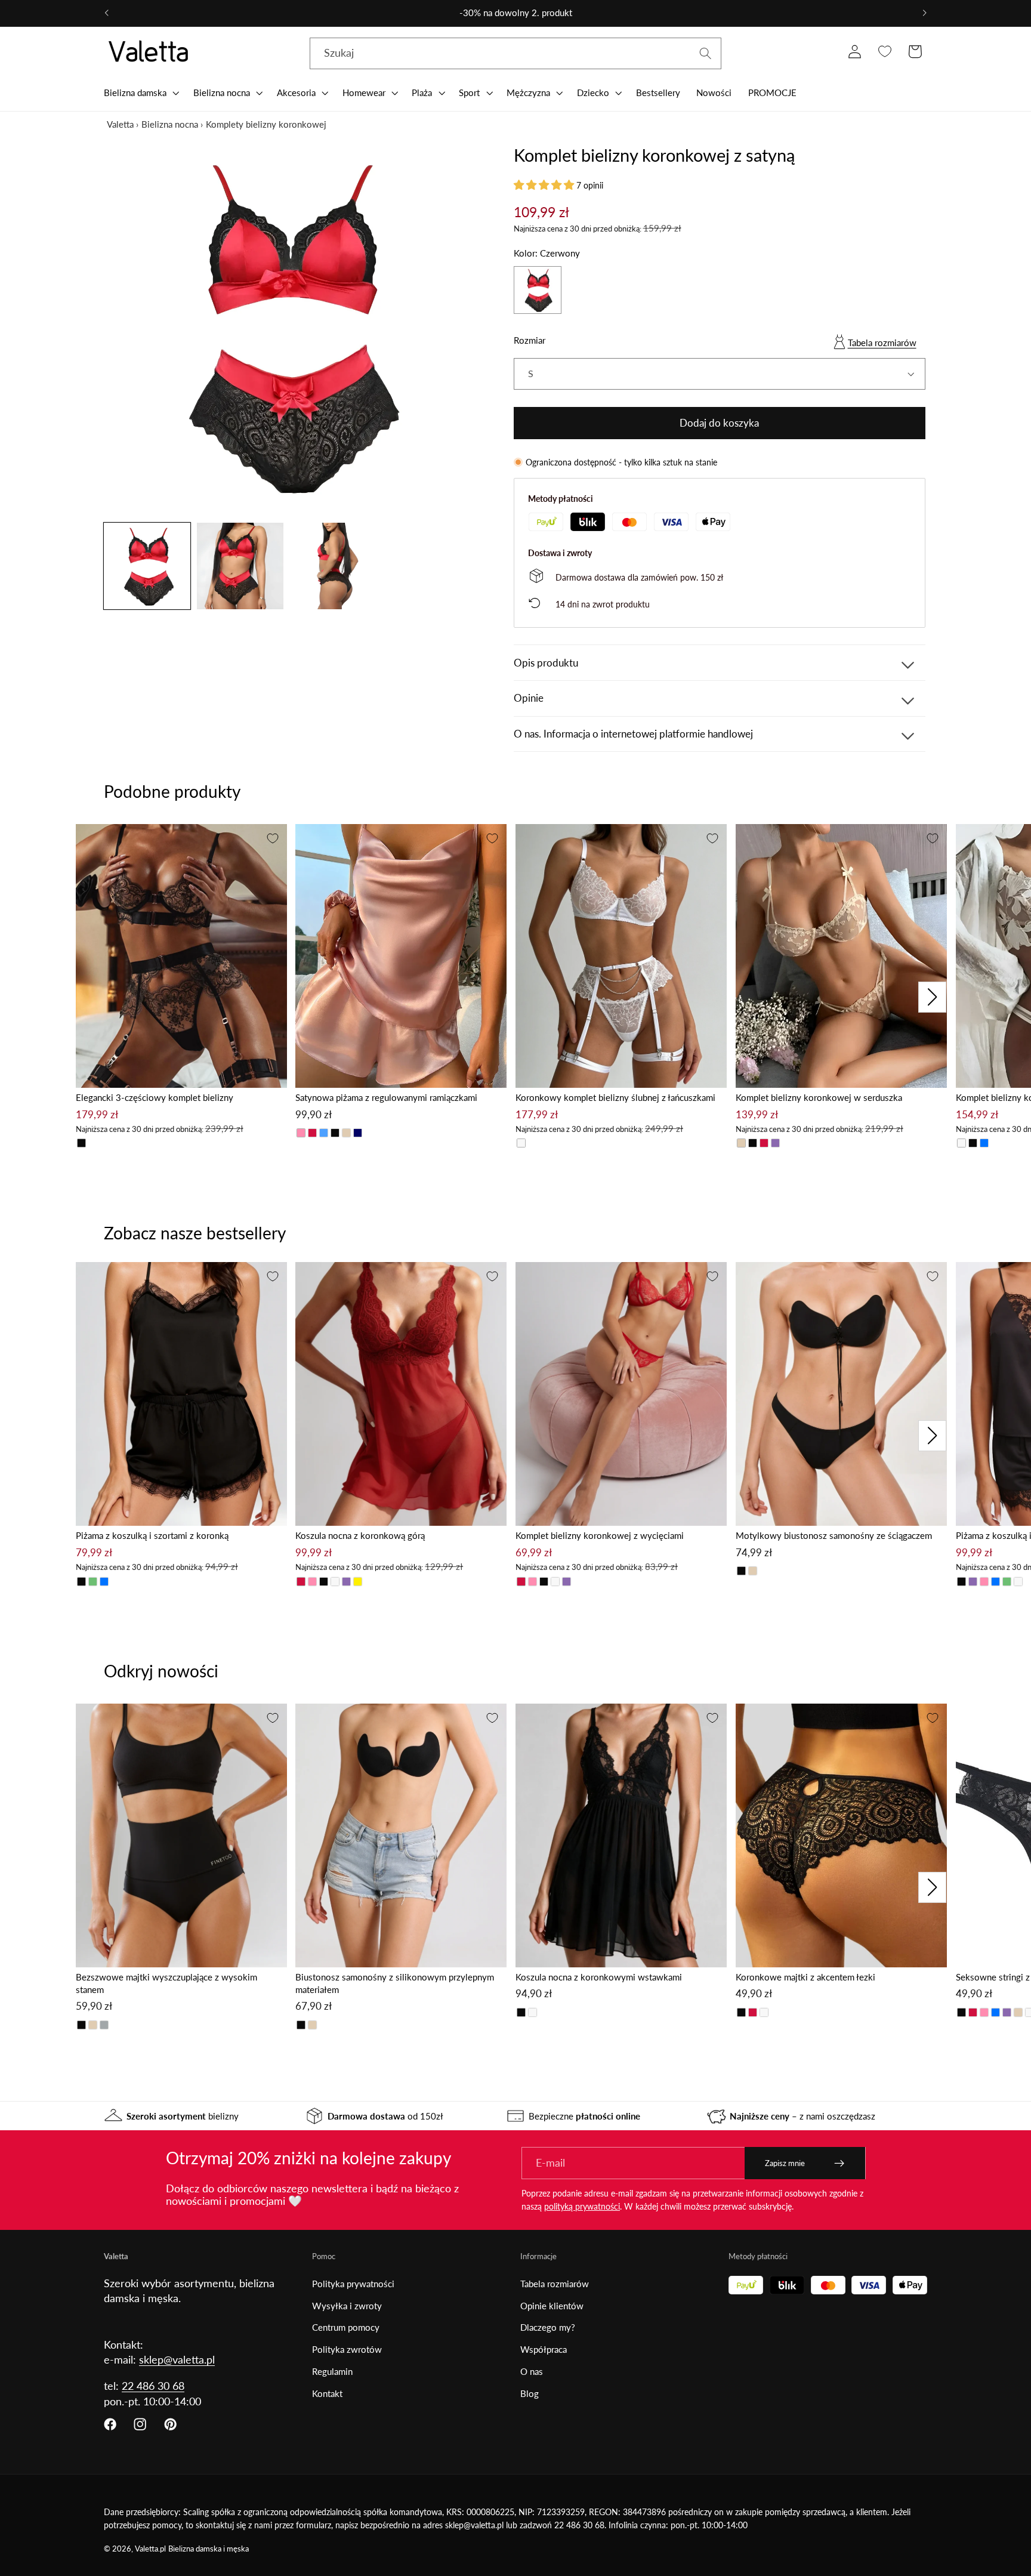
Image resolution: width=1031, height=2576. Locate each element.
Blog (530, 2393)
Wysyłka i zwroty (347, 2306)
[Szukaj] (706, 53)
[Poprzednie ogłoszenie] (107, 13)
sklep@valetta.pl (177, 2359)
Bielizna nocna (170, 124)
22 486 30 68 (153, 2386)
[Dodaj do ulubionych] (273, 838)
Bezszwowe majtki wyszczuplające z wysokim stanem (166, 1983)
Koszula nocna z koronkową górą (360, 1535)
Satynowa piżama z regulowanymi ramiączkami (386, 1097)
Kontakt (327, 2393)
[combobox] (515, 54)
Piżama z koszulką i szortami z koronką (152, 1535)
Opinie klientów (552, 2306)
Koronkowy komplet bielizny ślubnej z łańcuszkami (615, 1097)
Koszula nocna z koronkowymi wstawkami (599, 1977)
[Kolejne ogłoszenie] (924, 13)
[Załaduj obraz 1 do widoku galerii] (147, 566)
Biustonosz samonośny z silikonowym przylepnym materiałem (395, 1983)
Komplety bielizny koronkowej (266, 124)
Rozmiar (530, 340)
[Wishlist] (885, 52)
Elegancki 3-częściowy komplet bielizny (155, 1097)
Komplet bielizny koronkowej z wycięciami (600, 1535)
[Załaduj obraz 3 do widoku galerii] (333, 566)
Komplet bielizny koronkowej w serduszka (819, 1097)
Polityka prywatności (353, 2284)
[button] (140, 92)
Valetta (120, 124)
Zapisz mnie (785, 2163)
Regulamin (332, 2371)
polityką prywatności (582, 2206)
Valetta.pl (150, 2549)
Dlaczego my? (548, 2327)
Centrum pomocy (346, 2327)
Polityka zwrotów (347, 2349)
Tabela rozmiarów (882, 343)
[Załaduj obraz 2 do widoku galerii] (240, 566)
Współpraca (544, 2349)
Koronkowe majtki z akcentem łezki (805, 1977)
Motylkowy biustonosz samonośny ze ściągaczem (834, 1535)
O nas (532, 2371)
